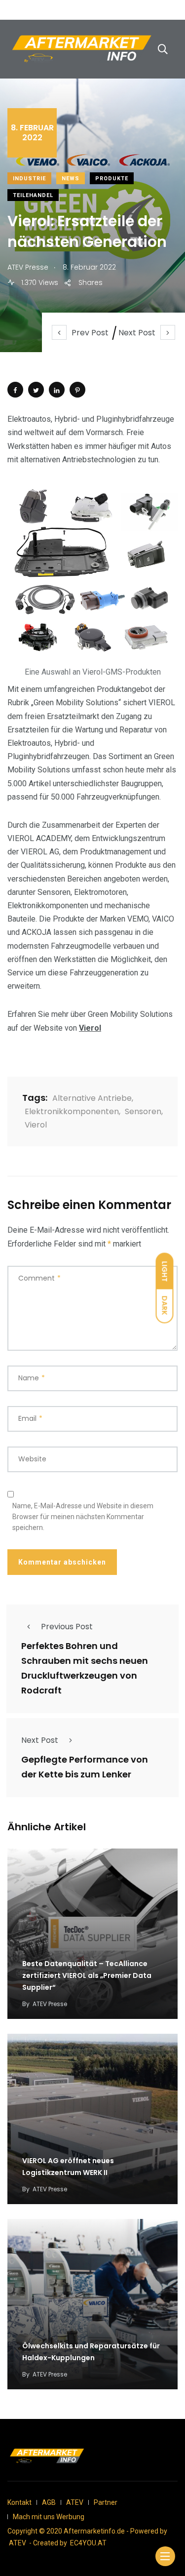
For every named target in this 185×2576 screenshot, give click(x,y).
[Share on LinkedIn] (57, 390)
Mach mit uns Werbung (49, 2517)
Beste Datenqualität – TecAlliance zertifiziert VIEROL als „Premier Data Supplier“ (87, 1976)
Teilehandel (33, 195)
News (71, 179)
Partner (106, 2502)
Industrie (29, 179)
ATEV (75, 2502)
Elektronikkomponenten (72, 1111)
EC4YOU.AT (88, 2543)
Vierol (90, 1028)
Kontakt (19, 2502)
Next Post (137, 333)
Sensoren (143, 1111)
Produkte (112, 179)
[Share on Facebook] (15, 390)
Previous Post (67, 1627)
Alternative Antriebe (92, 1098)
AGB (49, 2502)
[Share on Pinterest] (77, 390)
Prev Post (90, 333)
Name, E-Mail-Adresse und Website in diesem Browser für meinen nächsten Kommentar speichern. (83, 1517)
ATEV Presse (50, 2004)
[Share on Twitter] (36, 390)
